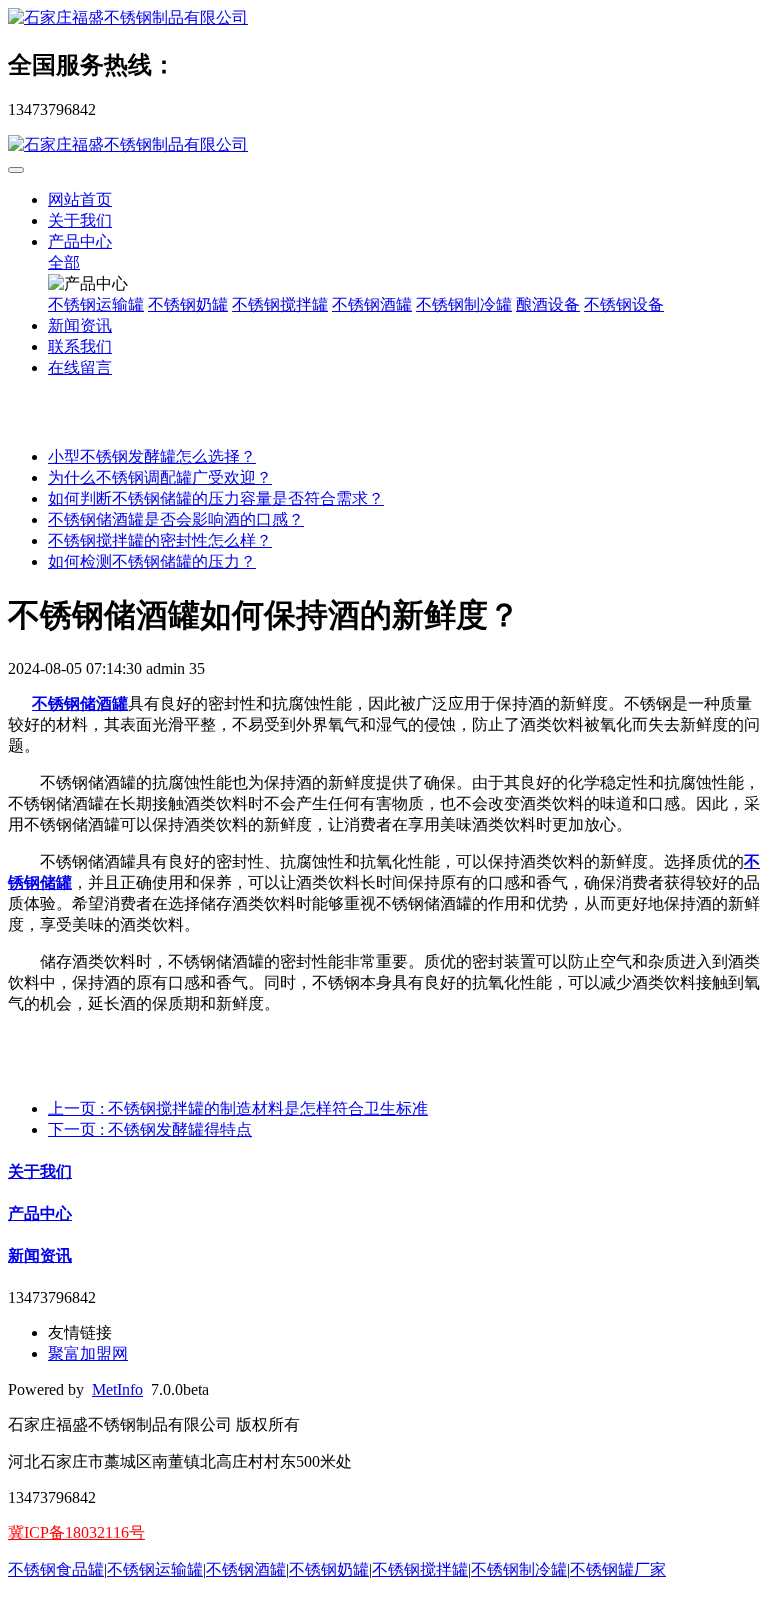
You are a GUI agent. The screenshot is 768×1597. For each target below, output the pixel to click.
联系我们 (80, 346)
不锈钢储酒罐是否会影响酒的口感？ (176, 519)
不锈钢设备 (624, 304)
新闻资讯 (80, 325)
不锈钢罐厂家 (618, 1569)
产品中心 (80, 241)
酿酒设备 (548, 304)
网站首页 (80, 199)
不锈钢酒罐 (372, 304)
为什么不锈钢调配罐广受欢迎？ (160, 477)
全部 (64, 262)
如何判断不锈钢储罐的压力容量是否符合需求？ (216, 498)
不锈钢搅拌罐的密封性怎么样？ (160, 540)
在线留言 (80, 367)
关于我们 (80, 220)
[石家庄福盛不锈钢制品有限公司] (384, 18)
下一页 (150, 1129)
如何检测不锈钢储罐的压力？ (152, 561)
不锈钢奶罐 (188, 304)
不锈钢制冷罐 (464, 304)
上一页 (238, 1108)
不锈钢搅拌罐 (280, 304)
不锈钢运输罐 (96, 304)
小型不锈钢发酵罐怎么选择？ (152, 456)
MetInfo (117, 1389)
